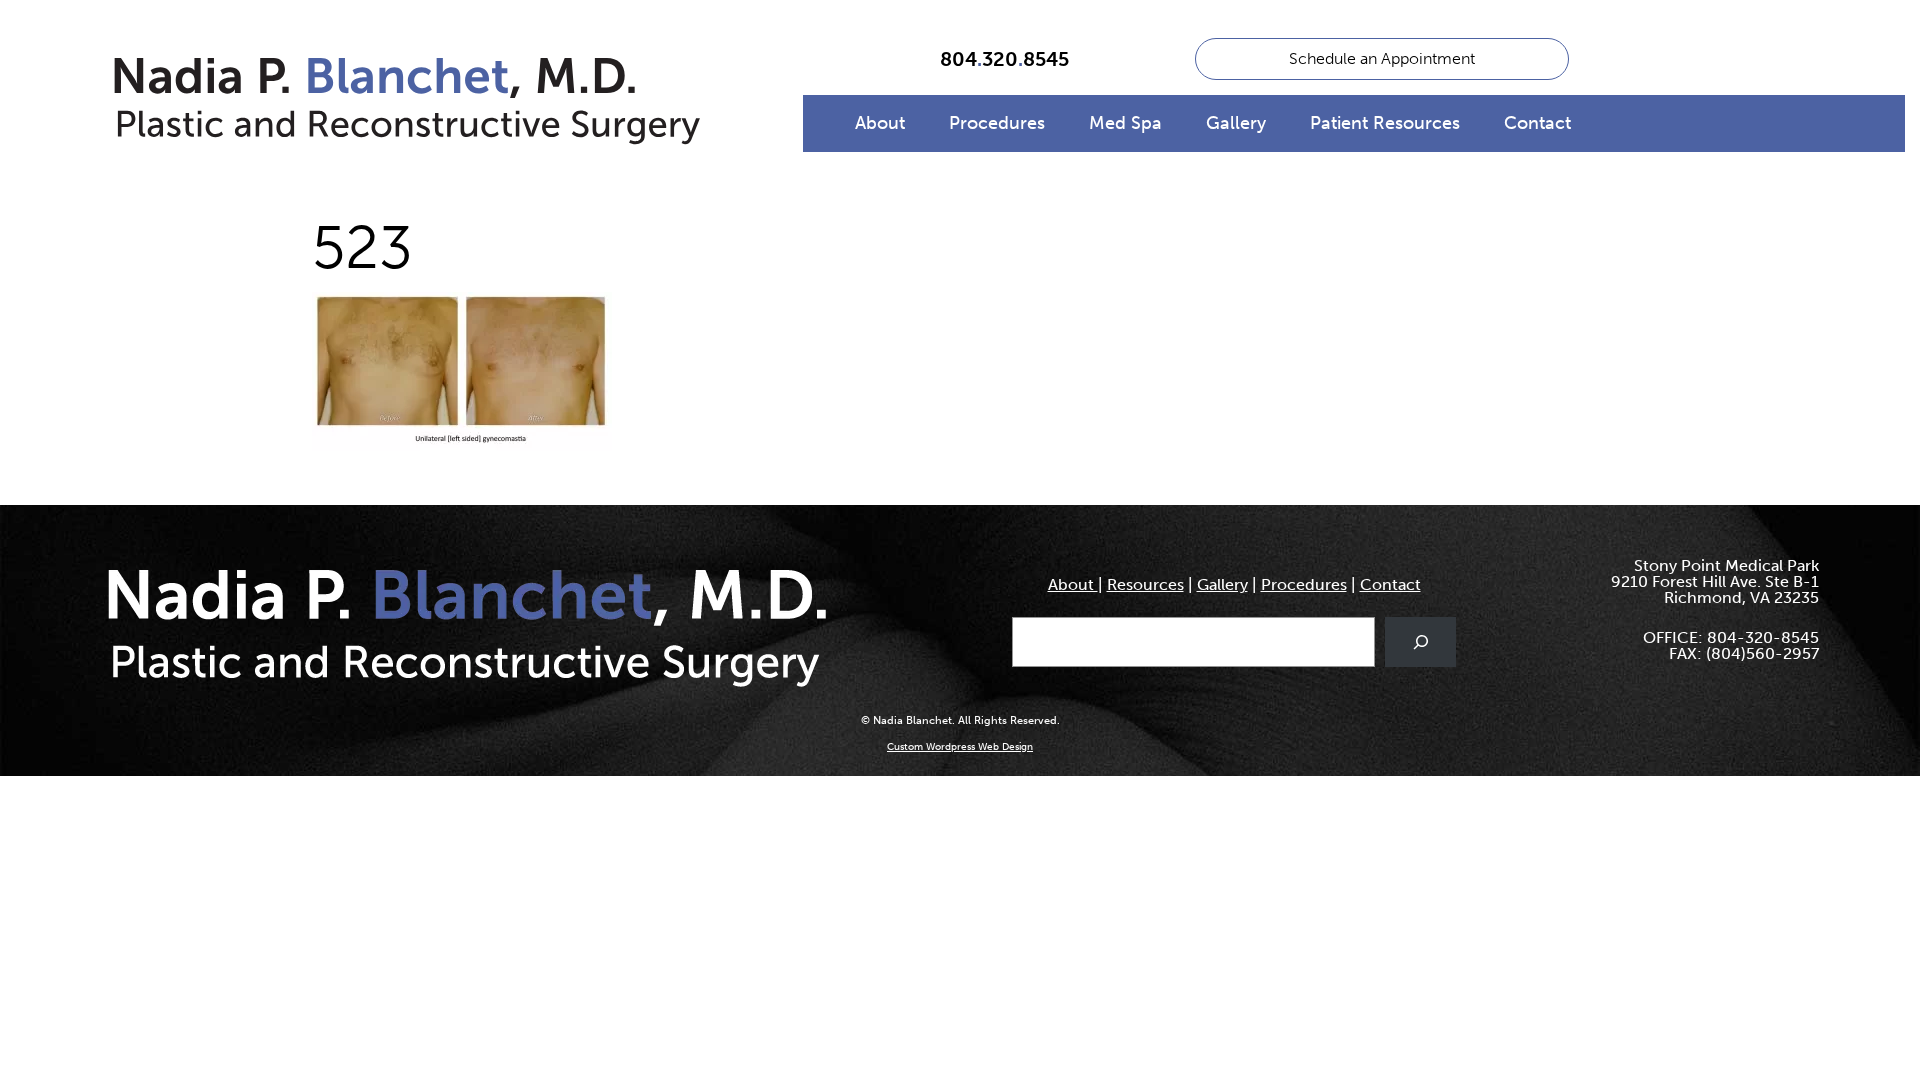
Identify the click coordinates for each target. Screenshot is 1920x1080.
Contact (1537, 123)
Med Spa (1125, 123)
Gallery (1236, 123)
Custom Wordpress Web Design (960, 747)
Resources (1145, 584)
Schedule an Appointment (1382, 58)
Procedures (997, 123)
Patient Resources (1385, 123)
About (880, 123)
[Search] (1420, 641)
